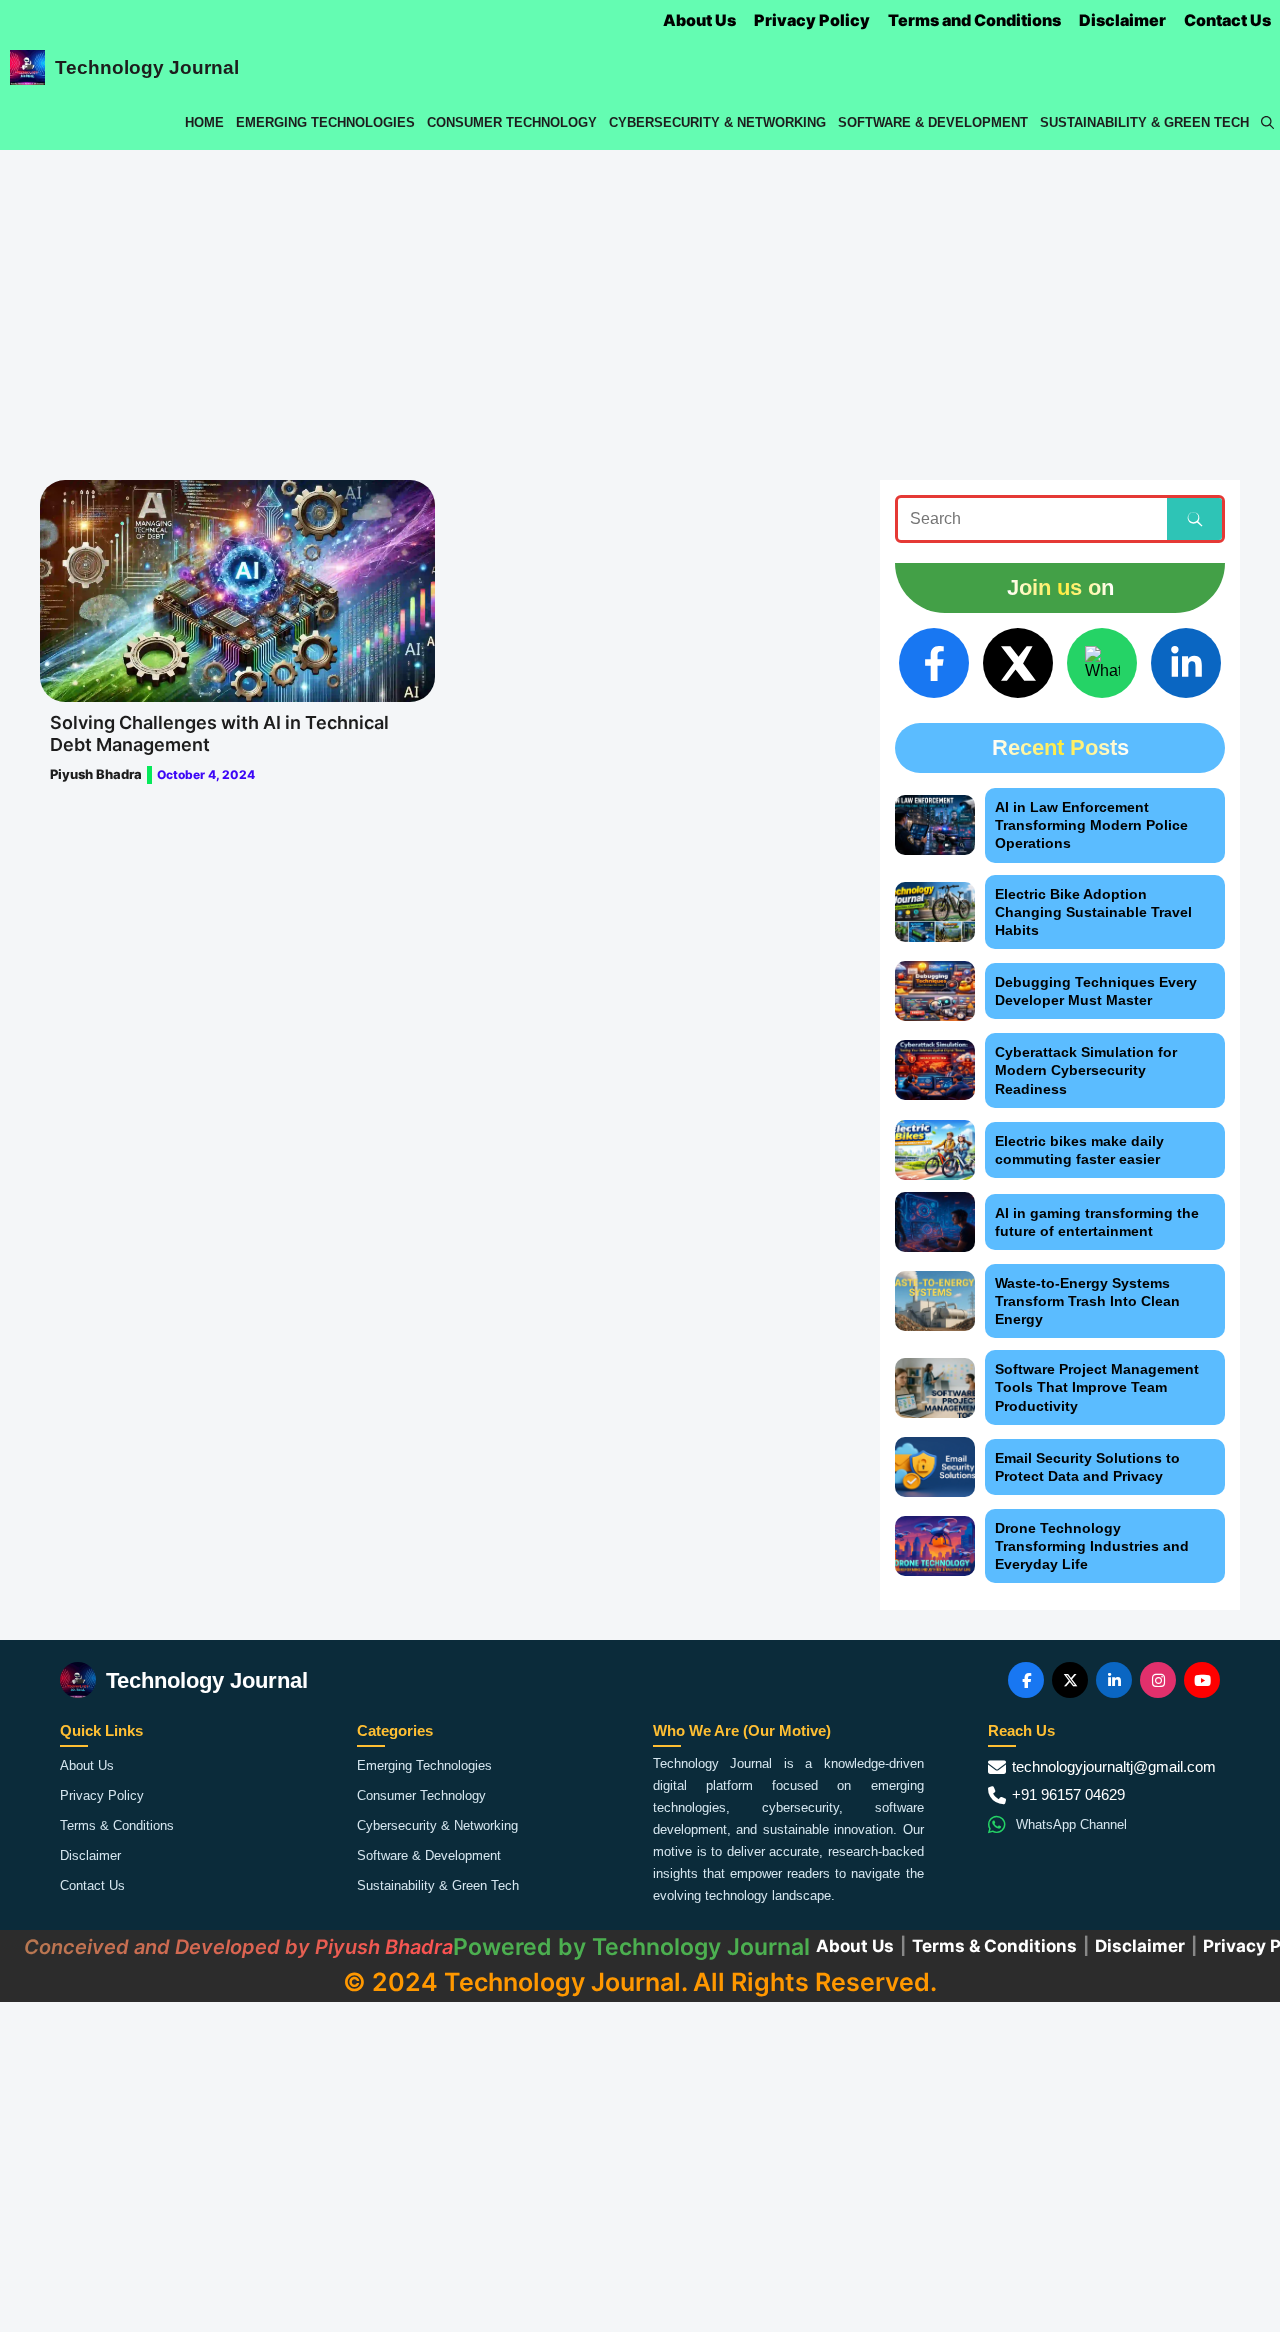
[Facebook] (934, 663)
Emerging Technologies (325, 122)
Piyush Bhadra (96, 774)
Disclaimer (1122, 20)
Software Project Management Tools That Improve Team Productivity (1097, 1387)
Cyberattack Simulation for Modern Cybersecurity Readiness (1086, 1070)
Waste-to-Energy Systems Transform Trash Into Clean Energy (1087, 1301)
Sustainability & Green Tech (1144, 122)
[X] (1018, 663)
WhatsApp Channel (1071, 1824)
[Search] (1194, 519)
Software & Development (933, 122)
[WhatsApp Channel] (1102, 663)
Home (204, 122)
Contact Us (1227, 20)
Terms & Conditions (117, 1825)
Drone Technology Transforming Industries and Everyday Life (1092, 1546)
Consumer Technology (512, 122)
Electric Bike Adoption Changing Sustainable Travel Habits (1093, 912)
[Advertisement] (640, 300)
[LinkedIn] (1186, 663)
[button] (1267, 122)
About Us (699, 20)
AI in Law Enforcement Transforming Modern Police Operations (1091, 825)
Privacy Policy (812, 20)
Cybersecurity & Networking (717, 122)
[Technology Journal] (27, 67)
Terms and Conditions (974, 20)
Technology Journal (147, 67)
